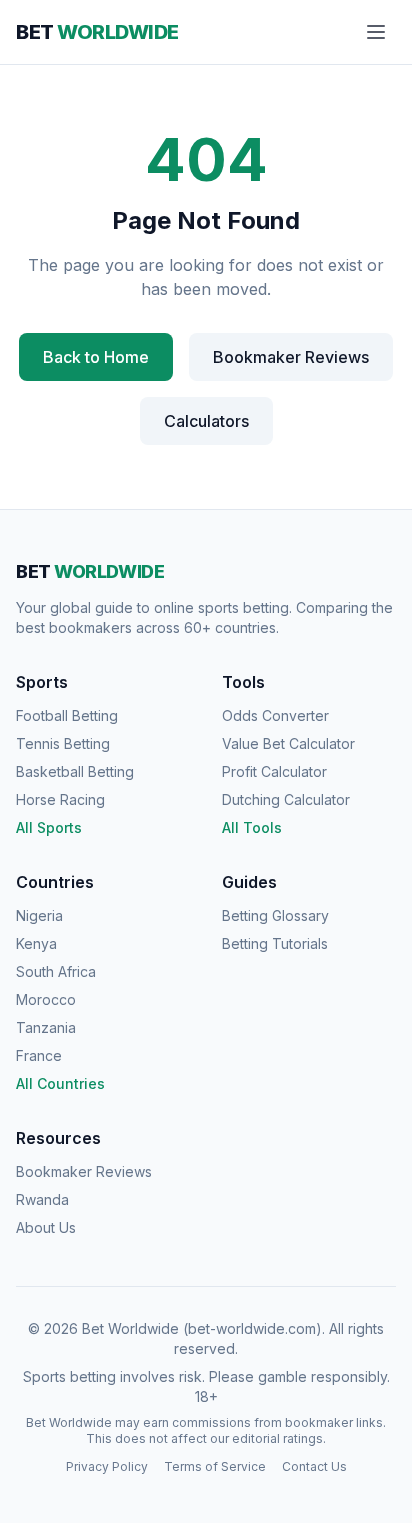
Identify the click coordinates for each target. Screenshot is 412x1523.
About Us (46, 1227)
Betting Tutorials (275, 943)
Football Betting (67, 715)
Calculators (206, 421)
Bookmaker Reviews (291, 357)
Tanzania (46, 1027)
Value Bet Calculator (288, 743)
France (39, 1055)
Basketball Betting (75, 771)
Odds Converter (275, 715)
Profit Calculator (274, 771)
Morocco (46, 999)
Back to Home (96, 357)
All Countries (60, 1083)
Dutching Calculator (286, 799)
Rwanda (42, 1199)
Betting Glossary (275, 915)
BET (97, 32)
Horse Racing (60, 799)
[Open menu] (376, 32)
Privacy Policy (107, 1466)
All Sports (49, 827)
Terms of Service (215, 1466)
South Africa (56, 971)
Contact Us (314, 1466)
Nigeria (39, 915)
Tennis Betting (63, 743)
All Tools (252, 827)
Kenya (36, 943)
